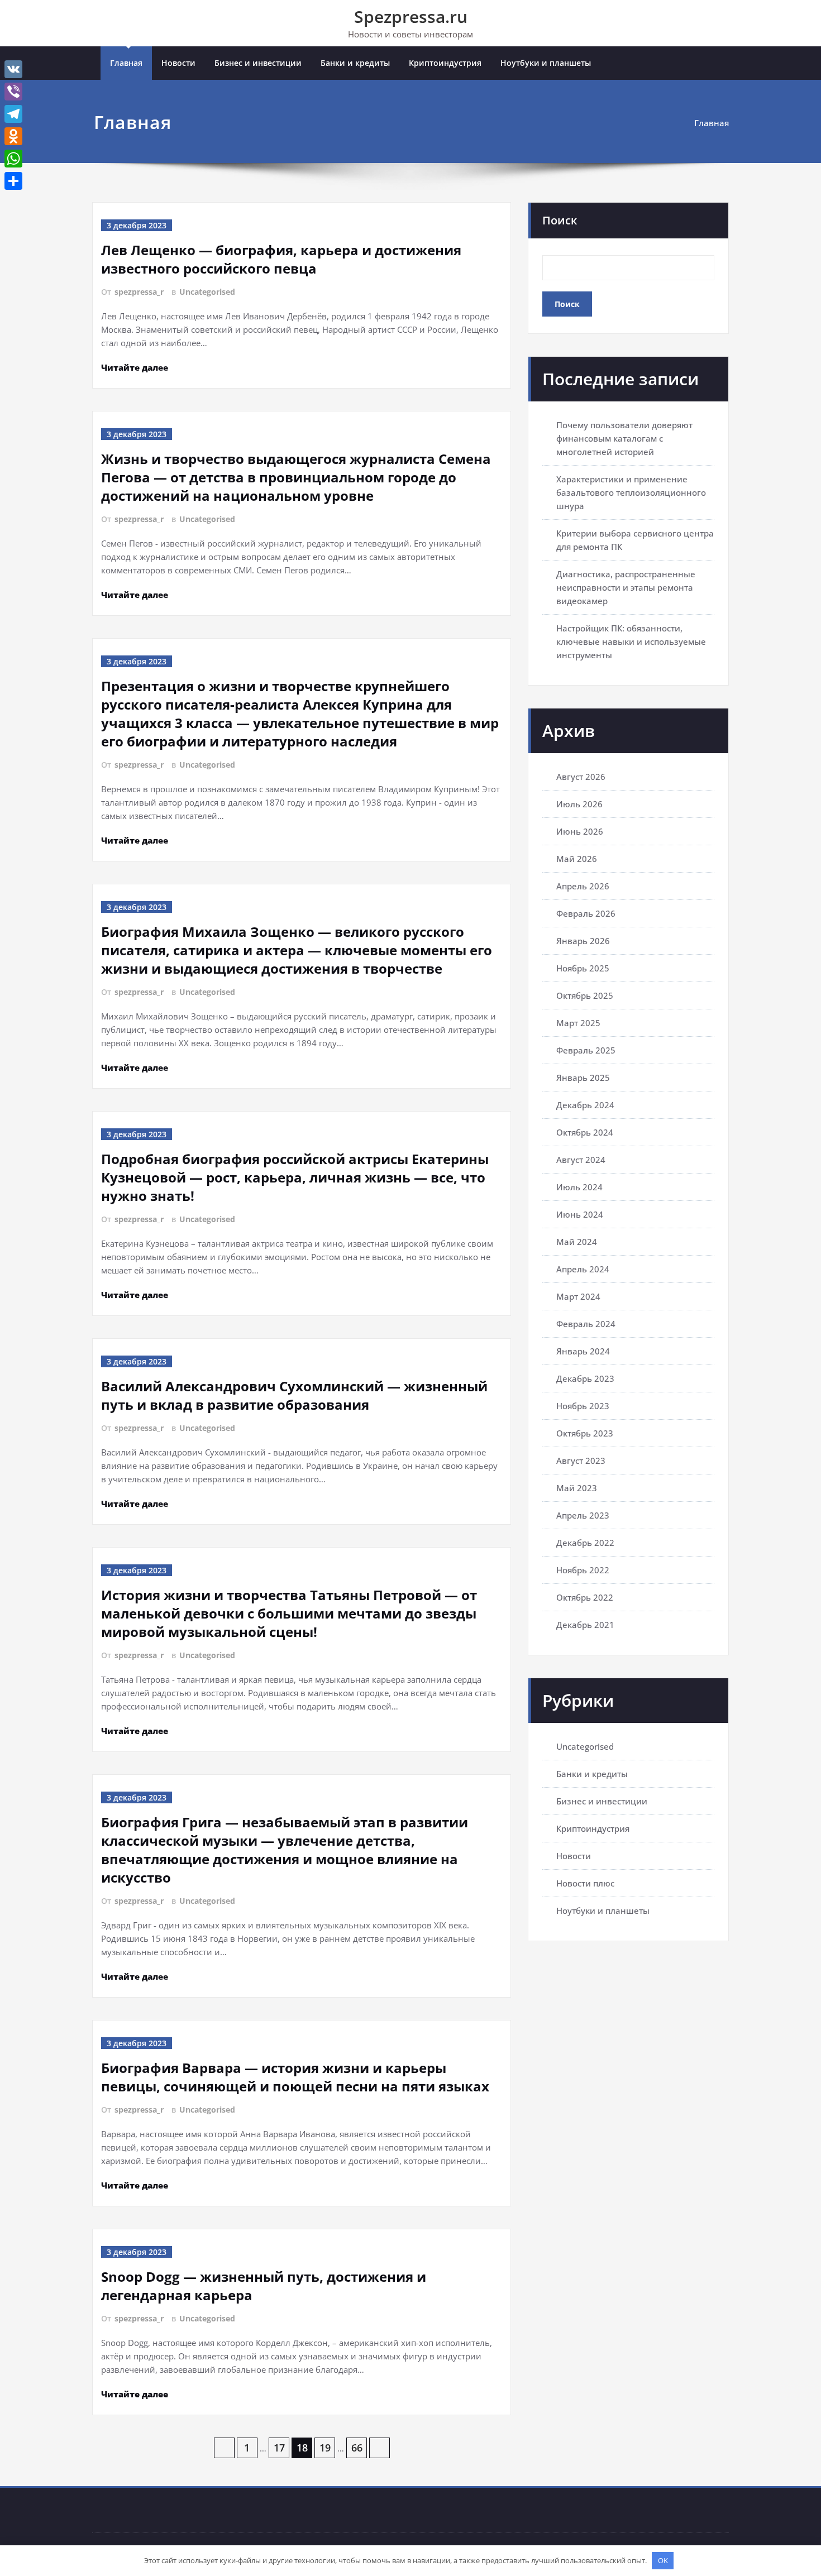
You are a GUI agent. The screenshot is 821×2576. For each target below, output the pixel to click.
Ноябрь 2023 (583, 1406)
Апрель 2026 (583, 886)
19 (325, 2448)
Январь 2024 (583, 1351)
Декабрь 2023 (585, 1378)
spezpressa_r (139, 292)
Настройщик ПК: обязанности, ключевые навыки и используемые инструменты (631, 641)
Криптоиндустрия (445, 63)
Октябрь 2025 (585, 995)
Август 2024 (581, 1160)
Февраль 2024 (586, 1324)
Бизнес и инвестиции (258, 63)
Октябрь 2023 (585, 1433)
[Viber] (13, 92)
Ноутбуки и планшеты (546, 63)
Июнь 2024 (580, 1214)
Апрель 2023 (583, 1515)
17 (279, 2448)
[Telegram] (13, 114)
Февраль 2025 (586, 1050)
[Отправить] (13, 181)
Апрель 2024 (583, 1269)
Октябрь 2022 (585, 1597)
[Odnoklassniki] (13, 136)
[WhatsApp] (13, 159)
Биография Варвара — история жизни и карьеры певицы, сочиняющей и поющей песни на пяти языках (295, 2077)
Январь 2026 (583, 941)
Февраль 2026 (586, 913)
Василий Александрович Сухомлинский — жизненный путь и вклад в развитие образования (294, 1395)
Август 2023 (581, 1461)
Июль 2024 (579, 1187)
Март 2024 (578, 1296)
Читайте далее (135, 367)
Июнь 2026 (580, 831)
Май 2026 (577, 859)
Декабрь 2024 (585, 1105)
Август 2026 (581, 777)
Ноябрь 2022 (583, 1570)
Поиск (560, 220)
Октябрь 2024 (585, 1132)
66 (357, 2448)
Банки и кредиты (355, 63)
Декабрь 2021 (585, 1625)
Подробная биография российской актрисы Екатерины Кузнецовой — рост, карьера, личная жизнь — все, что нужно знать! (295, 1177)
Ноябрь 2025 (583, 968)
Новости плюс (585, 1883)
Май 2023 (577, 1488)
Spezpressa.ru (411, 16)
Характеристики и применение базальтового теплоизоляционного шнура (631, 492)
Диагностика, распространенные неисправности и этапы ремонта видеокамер (626, 587)
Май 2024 (577, 1242)
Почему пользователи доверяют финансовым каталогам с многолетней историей (624, 438)
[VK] (13, 69)
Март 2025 (578, 1023)
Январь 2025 (583, 1078)
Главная (126, 63)
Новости (178, 63)
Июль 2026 (579, 804)
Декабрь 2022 (585, 1543)
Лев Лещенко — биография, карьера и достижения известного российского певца (281, 259)
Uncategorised (207, 292)
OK (663, 2560)
